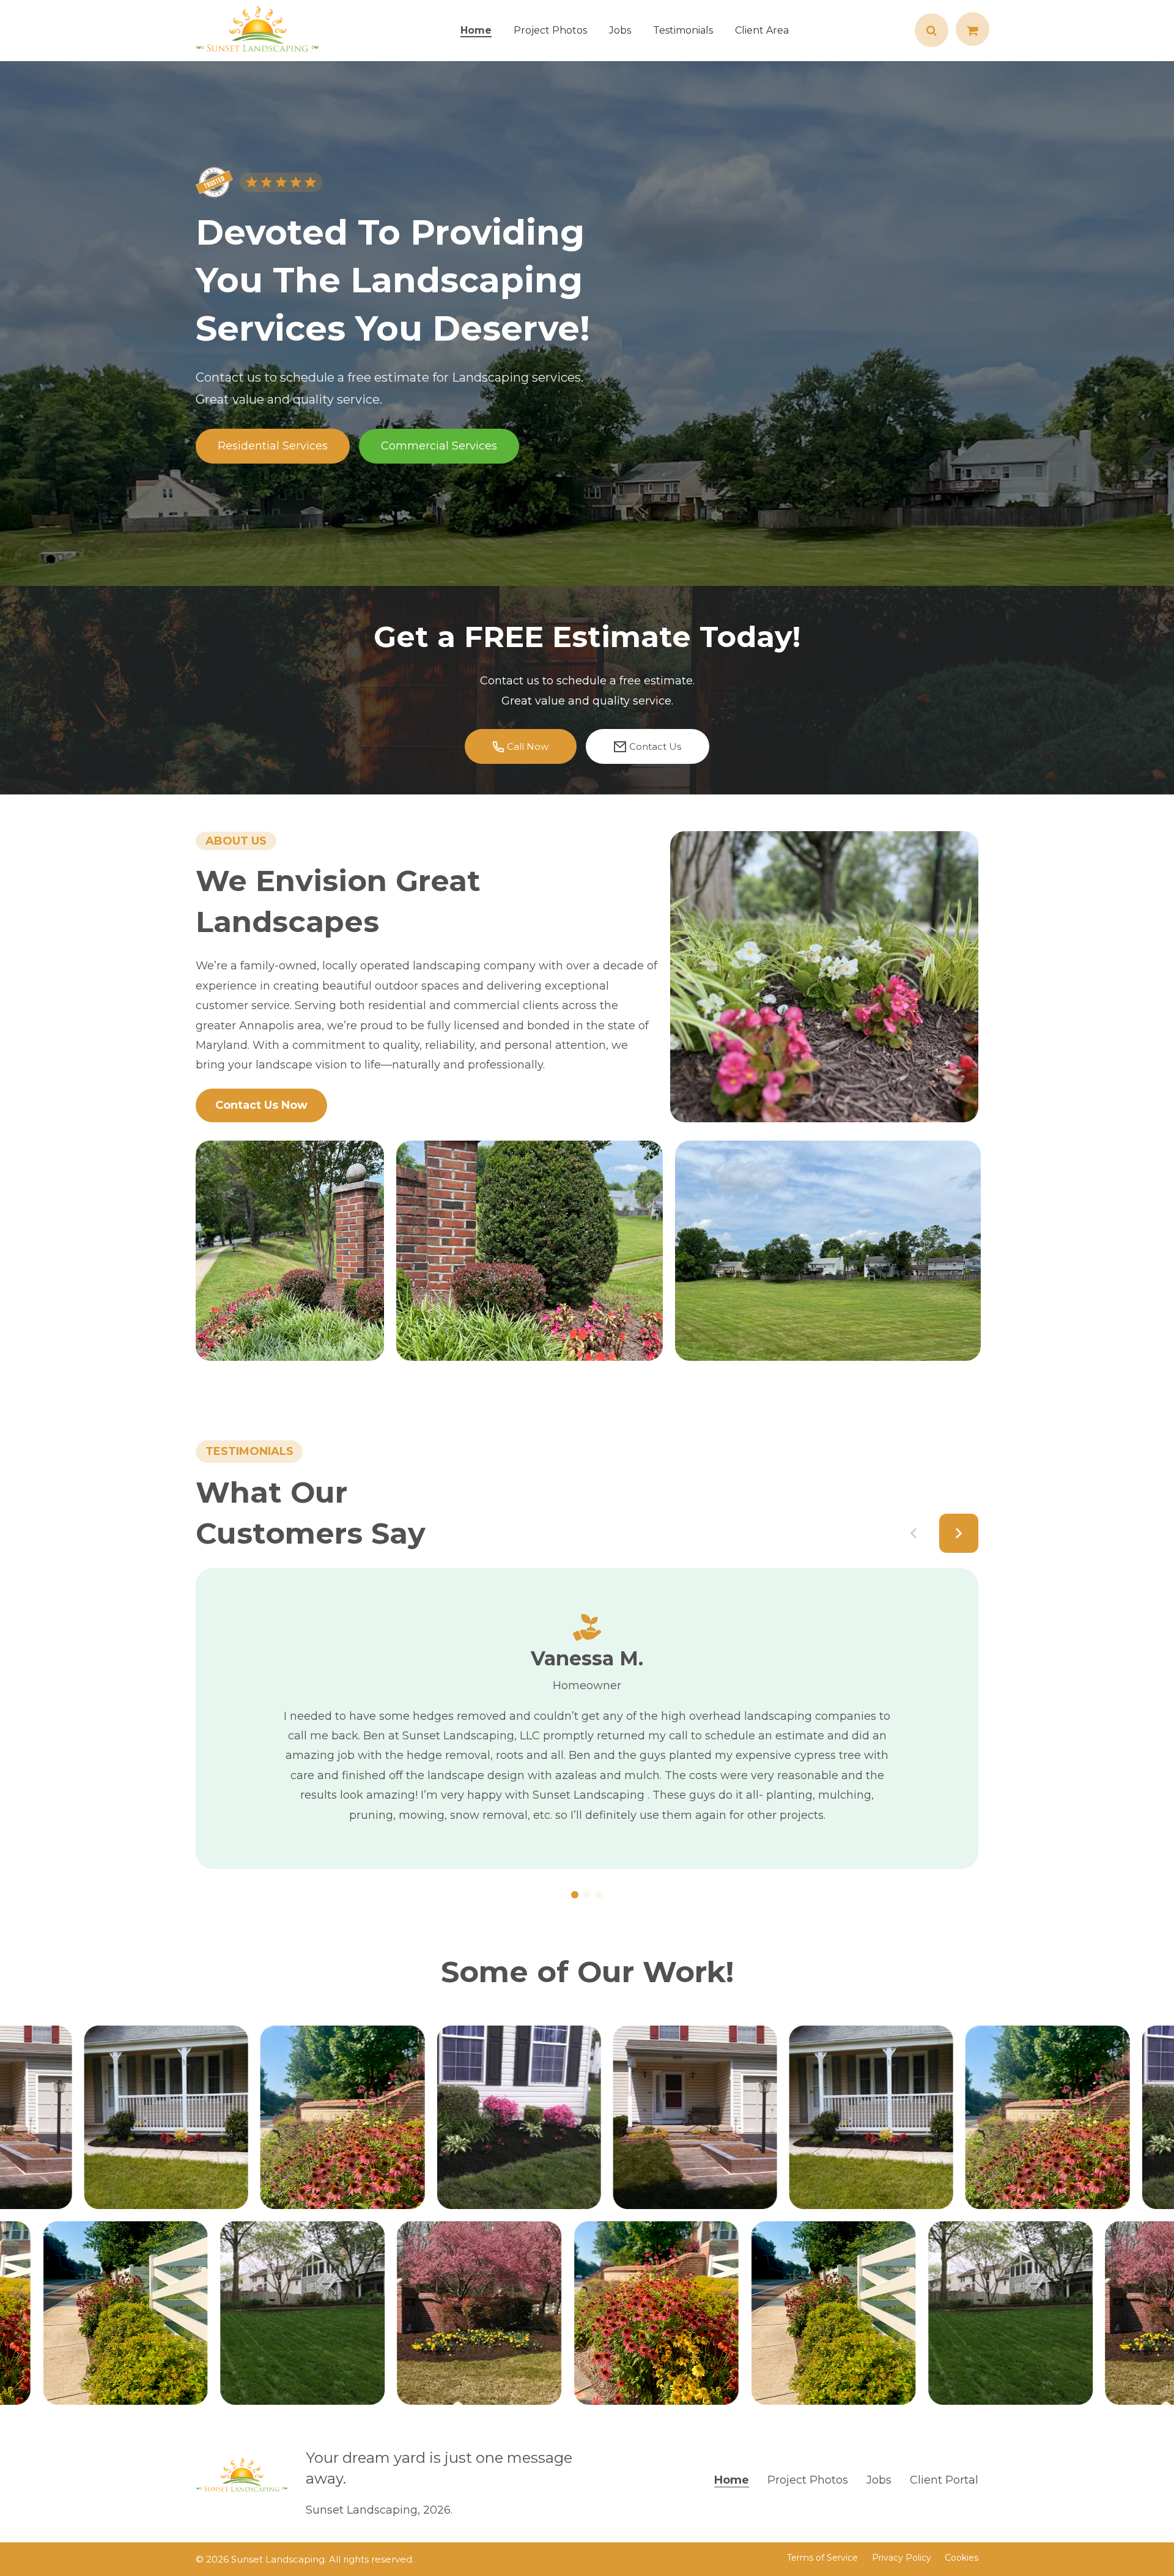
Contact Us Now (261, 1105)
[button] (914, 1533)
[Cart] (973, 31)
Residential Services (273, 446)
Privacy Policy (902, 2558)
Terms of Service (822, 2558)
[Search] (932, 31)
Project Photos (808, 2480)
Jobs (879, 2480)
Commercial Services (439, 446)
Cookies (962, 2558)
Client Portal (944, 2480)
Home (732, 2480)
